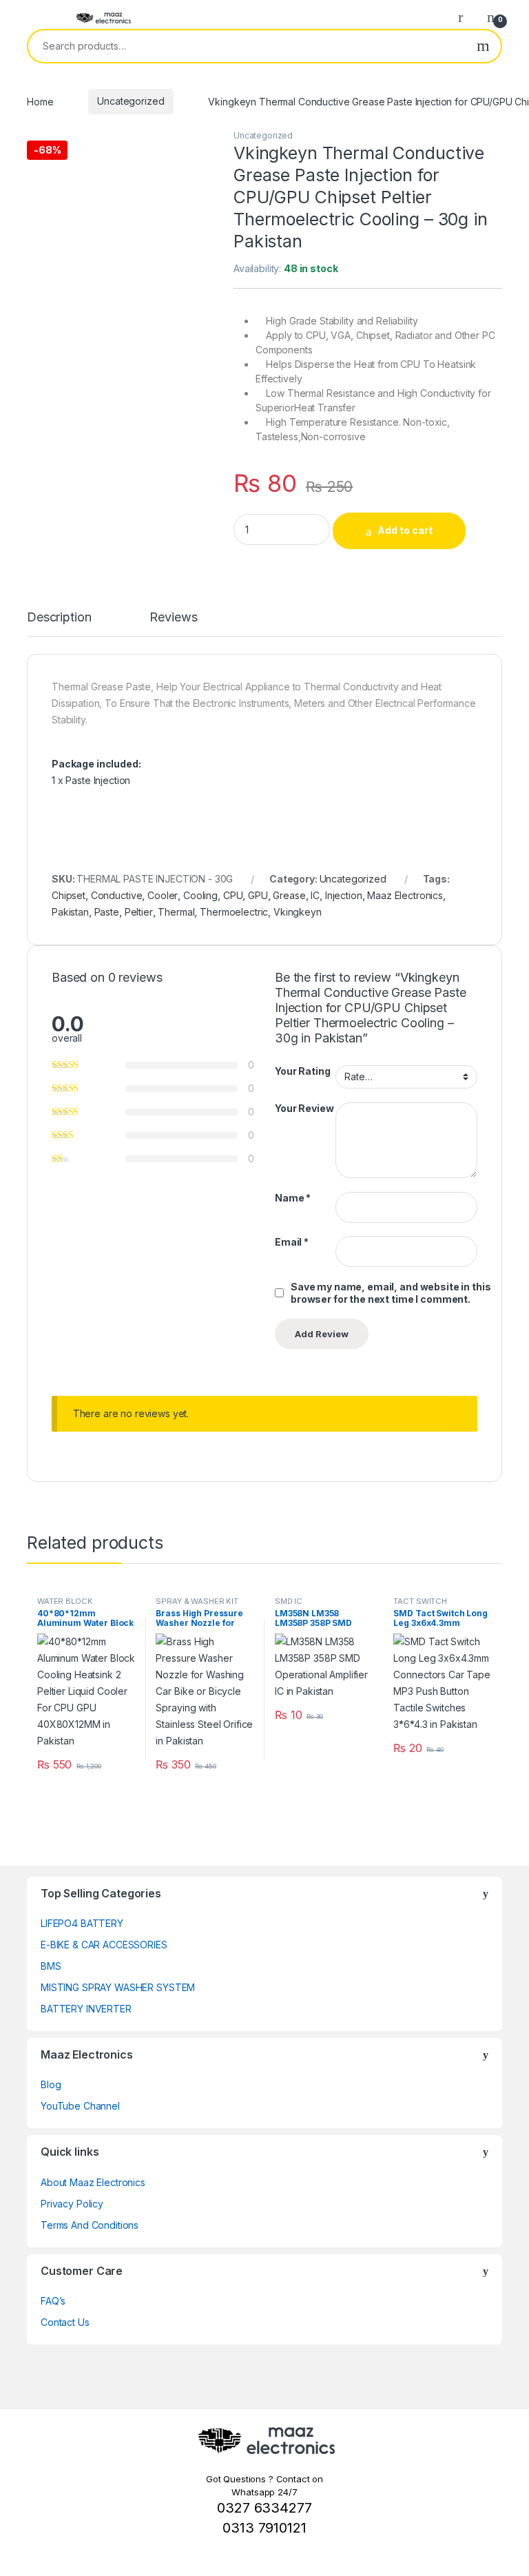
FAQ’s (53, 2301)
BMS (51, 1966)
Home (40, 101)
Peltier (139, 912)
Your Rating (302, 1071)
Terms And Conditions (90, 2225)
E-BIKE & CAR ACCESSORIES (104, 1945)
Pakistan (70, 912)
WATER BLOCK (65, 1601)
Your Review (304, 1108)
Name (293, 1198)
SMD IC (289, 1601)
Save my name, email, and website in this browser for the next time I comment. (391, 1293)
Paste (107, 912)
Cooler (163, 895)
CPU (233, 895)
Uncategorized (131, 101)
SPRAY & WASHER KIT (197, 1601)
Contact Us (65, 2322)
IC (315, 895)
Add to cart (405, 530)
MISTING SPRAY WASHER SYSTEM (118, 1987)
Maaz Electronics (405, 895)
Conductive (117, 895)
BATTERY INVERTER (86, 2009)
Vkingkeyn (298, 912)
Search (483, 46)
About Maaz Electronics (93, 2182)
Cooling (200, 895)
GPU (258, 895)
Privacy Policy (72, 2204)
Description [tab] (59, 618)
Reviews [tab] (173, 618)
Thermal (176, 912)
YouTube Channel (80, 2106)
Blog (51, 2084)
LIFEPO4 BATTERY (82, 1923)
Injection (344, 895)
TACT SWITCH (420, 1601)
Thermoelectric (234, 912)
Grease (289, 895)
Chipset (69, 895)
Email (292, 1242)
